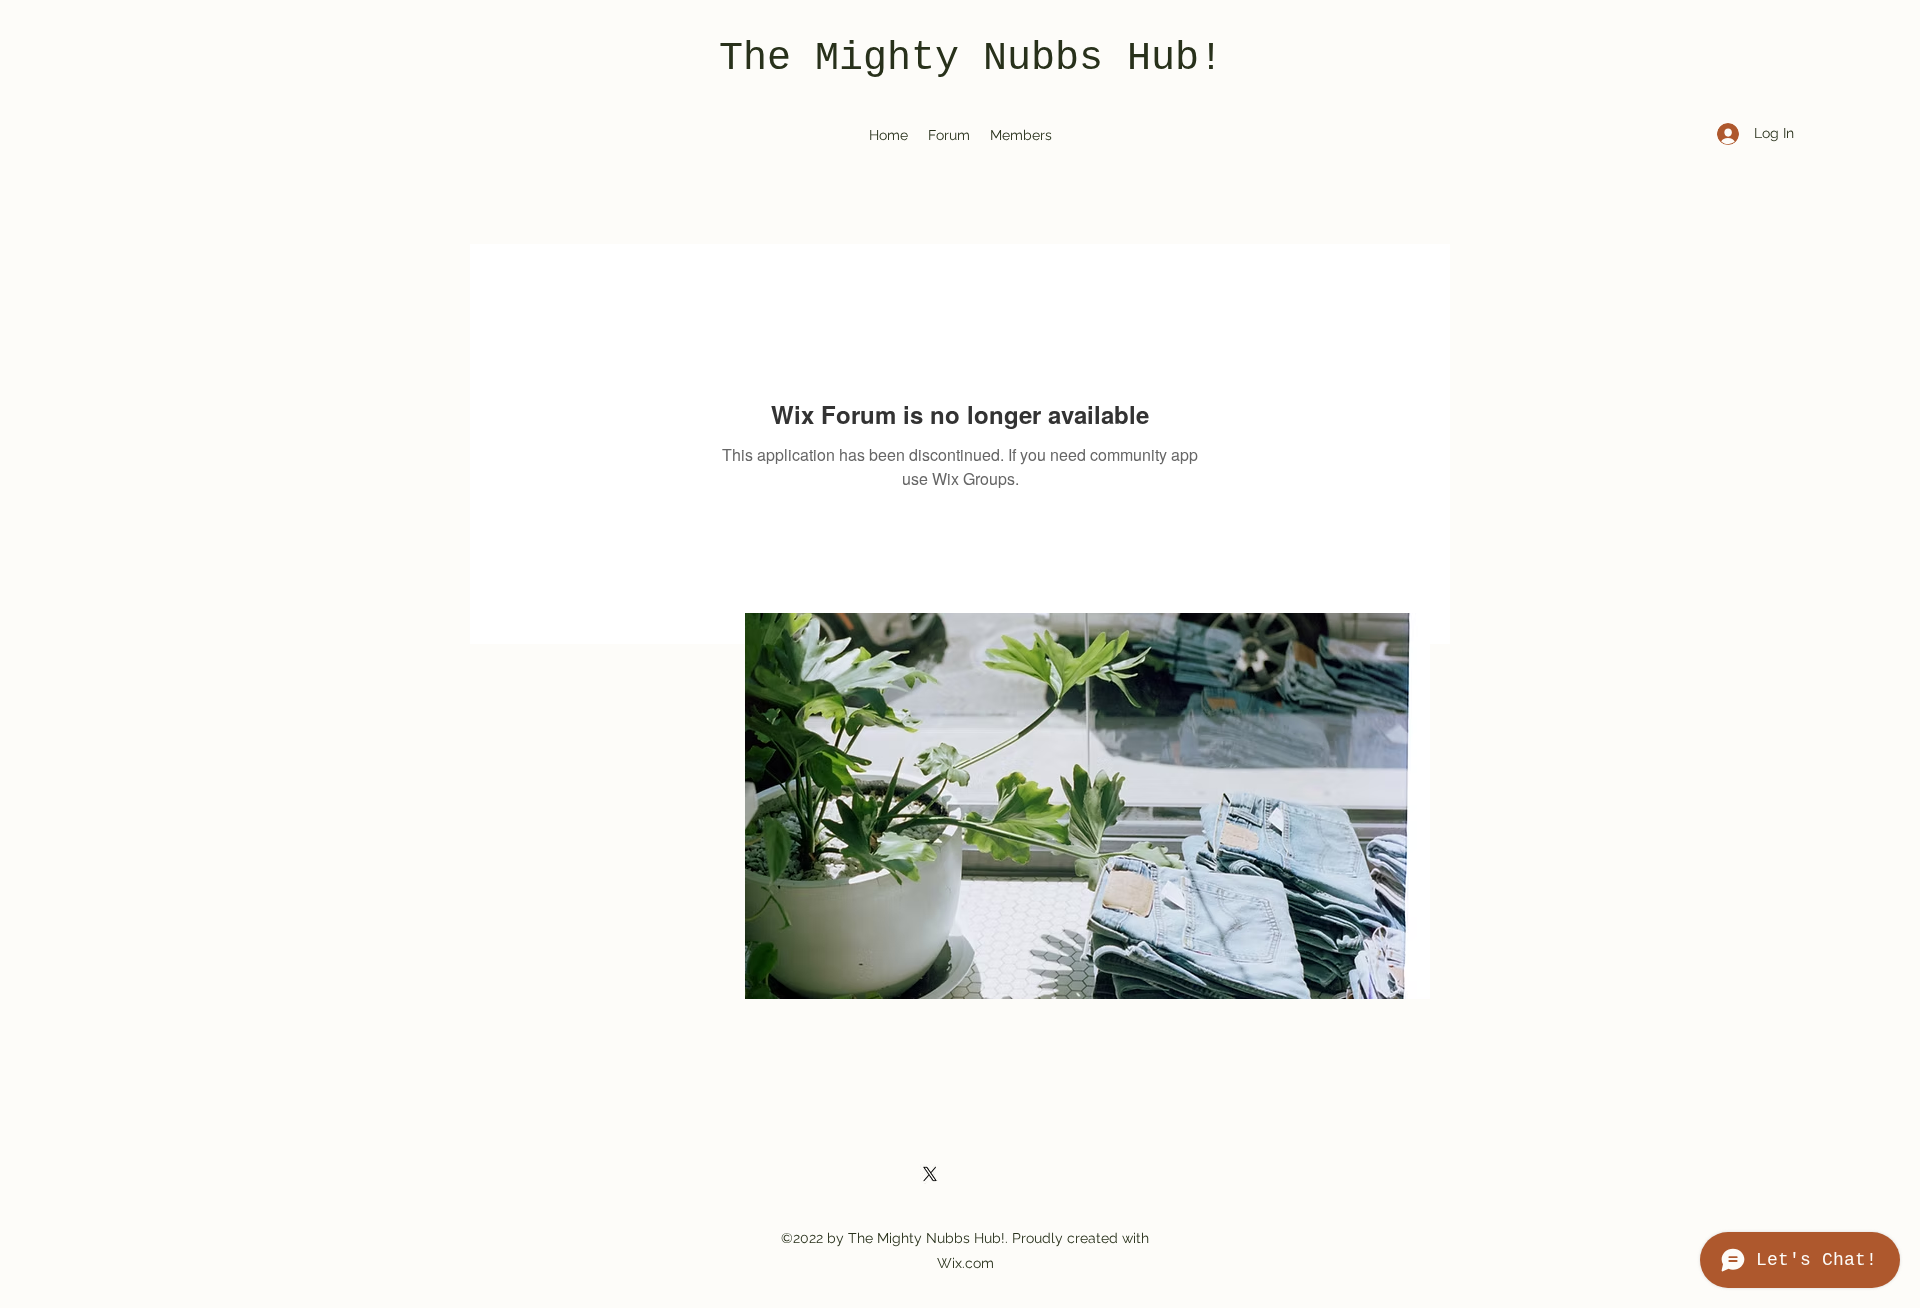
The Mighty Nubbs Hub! (971, 58)
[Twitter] (930, 1174)
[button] (1087, 806)
